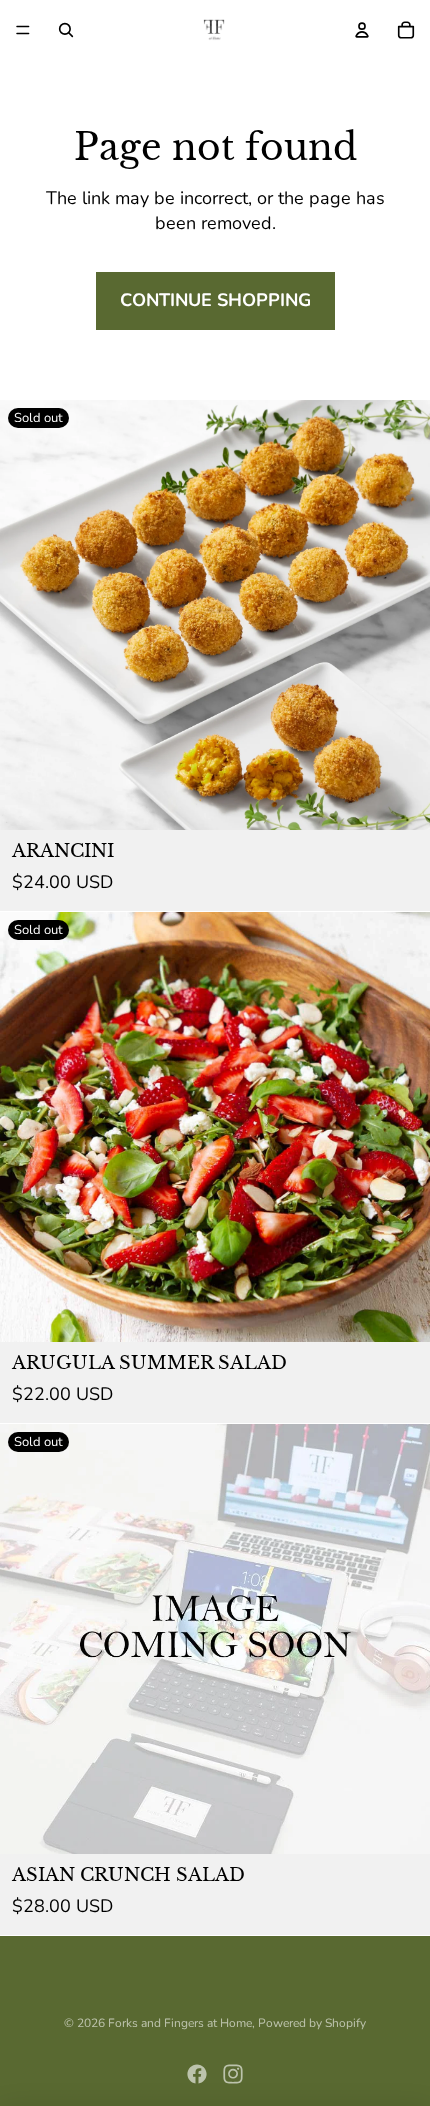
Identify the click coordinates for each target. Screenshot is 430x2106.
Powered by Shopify (312, 2023)
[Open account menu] (362, 30)
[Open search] (66, 30)
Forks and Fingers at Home (180, 2023)
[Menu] (23, 30)
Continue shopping (215, 300)
